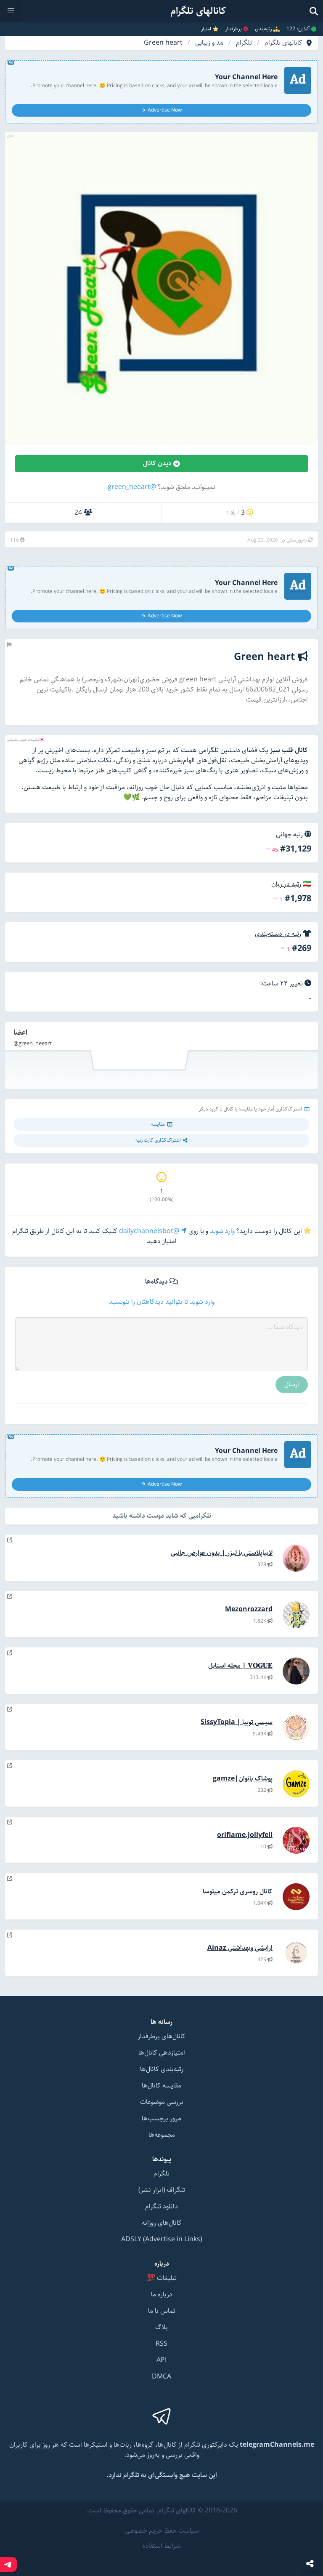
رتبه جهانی (289, 834)
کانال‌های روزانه (162, 2223)
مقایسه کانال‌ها (161, 2086)
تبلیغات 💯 (162, 2278)
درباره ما (162, 2294)
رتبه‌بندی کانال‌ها (162, 2069)
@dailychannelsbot (150, 1231)
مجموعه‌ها (162, 2135)
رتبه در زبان (286, 884)
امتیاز (206, 29)
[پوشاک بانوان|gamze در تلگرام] (10, 1766)
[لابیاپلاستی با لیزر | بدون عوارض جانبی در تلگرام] (10, 1540)
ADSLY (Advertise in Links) (162, 2239)
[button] (11, 11)
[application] (161, 1055)
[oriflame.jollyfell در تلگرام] (10, 1822)
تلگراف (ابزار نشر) (162, 2190)
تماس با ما (162, 2311)
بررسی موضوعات (162, 2102)
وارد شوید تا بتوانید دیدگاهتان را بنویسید (162, 1302)
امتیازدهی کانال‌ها (162, 2053)
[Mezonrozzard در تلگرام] (10, 1597)
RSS (161, 2344)
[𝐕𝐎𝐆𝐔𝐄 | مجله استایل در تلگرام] (10, 1653)
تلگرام (244, 43)
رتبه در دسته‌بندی (278, 934)
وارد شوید (222, 1231)
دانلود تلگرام (161, 2206)
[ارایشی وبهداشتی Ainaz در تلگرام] (10, 1935)
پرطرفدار (234, 29)
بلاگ (161, 2327)
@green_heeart (132, 487)
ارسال (292, 1384)
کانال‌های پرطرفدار (161, 2036)
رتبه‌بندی (263, 29)
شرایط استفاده (161, 2546)
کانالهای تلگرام (283, 43)
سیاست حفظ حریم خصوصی (162, 2531)
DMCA (161, 2377)
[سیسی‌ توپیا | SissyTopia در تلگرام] (10, 1710)
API (161, 2360)
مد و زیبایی (209, 43)
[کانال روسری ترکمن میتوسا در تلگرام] (10, 1879)
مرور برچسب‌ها (161, 2118)
